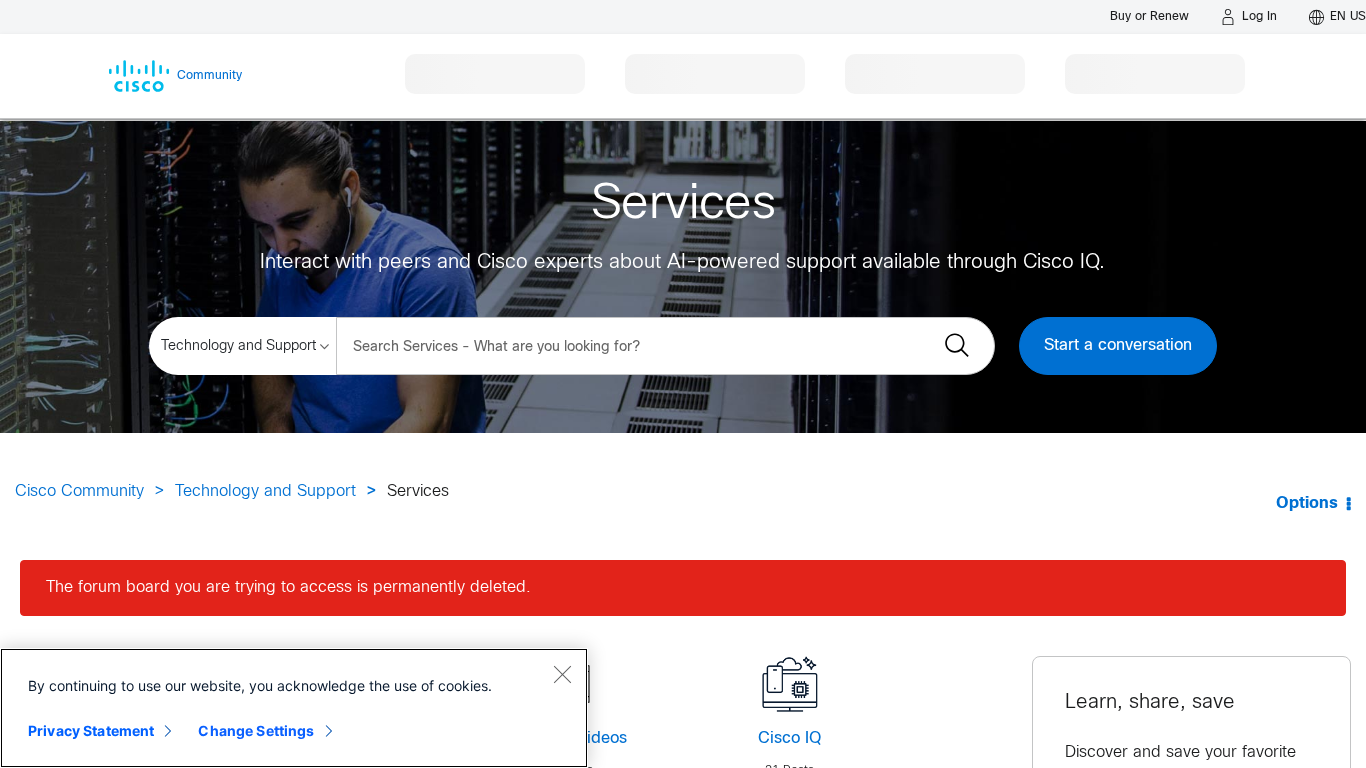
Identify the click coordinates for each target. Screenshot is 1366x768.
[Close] (562, 674)
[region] (294, 708)
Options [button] (1307, 503)
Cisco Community (79, 491)
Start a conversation (1118, 345)
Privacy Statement (91, 730)
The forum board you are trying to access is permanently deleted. (288, 587)
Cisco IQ (789, 738)
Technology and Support (265, 491)
